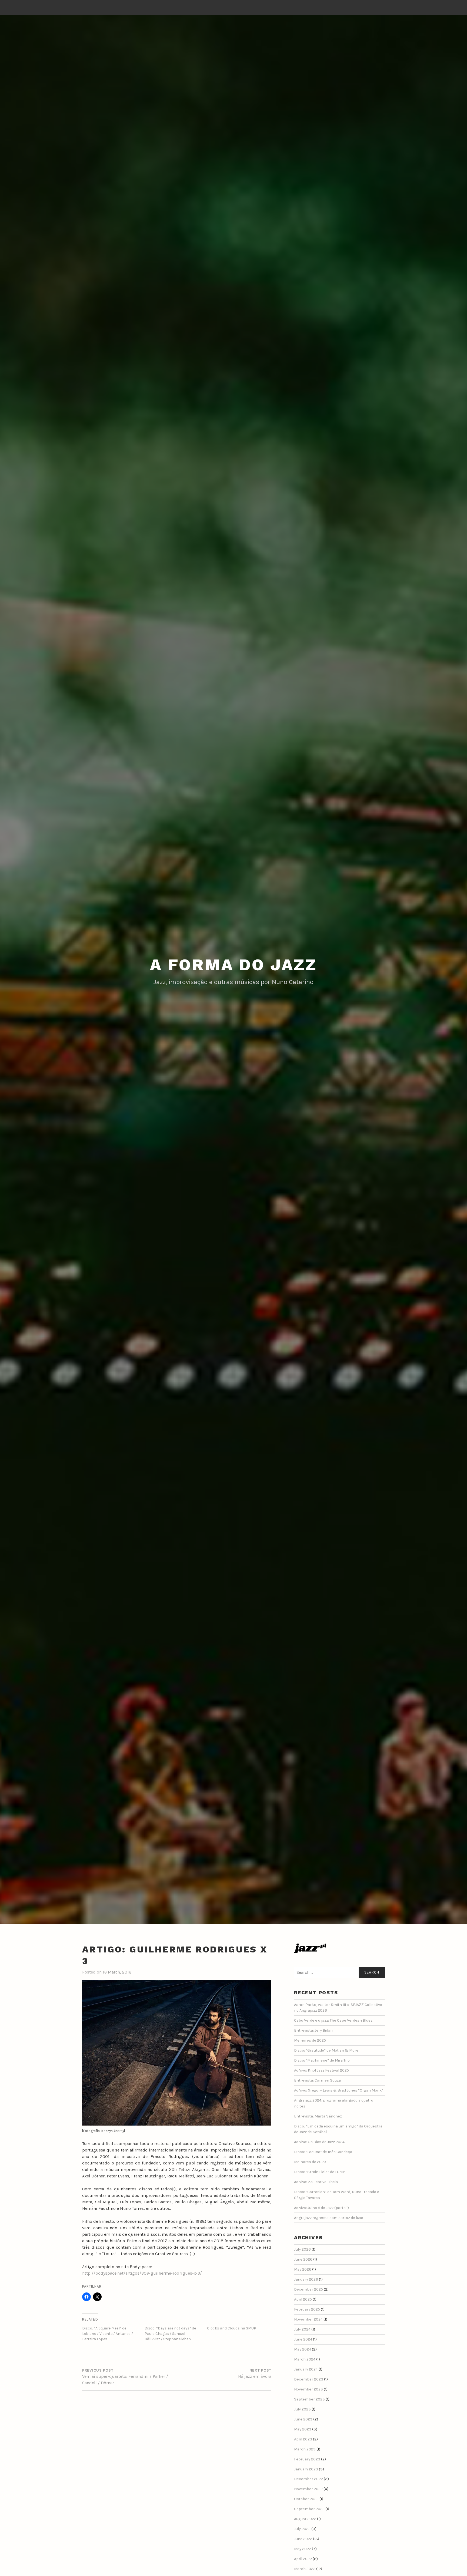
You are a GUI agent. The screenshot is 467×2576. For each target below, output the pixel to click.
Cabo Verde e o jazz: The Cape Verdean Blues (333, 2020)
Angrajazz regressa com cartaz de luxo (329, 2218)
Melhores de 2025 (310, 2040)
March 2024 (305, 2359)
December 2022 (308, 2479)
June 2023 (303, 2419)
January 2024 (306, 2369)
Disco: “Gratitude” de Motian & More (326, 2050)
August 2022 (305, 2519)
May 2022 (303, 2549)
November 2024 (308, 2319)
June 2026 (303, 2259)
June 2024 (303, 2339)
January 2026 (306, 2279)
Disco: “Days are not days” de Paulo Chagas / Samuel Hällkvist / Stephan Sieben (170, 2334)
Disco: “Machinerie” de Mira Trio (322, 2060)
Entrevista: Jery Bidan (313, 2030)
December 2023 (309, 2379)
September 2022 (309, 2509)
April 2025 (303, 2299)
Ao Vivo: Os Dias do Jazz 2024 (319, 2142)
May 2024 (303, 2349)
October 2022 (306, 2499)
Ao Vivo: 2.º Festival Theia (316, 2182)
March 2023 (305, 2449)
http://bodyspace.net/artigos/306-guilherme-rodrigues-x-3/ (142, 2273)
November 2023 (308, 2389)
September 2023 (309, 2399)
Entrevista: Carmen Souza (317, 2080)
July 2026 (302, 2249)
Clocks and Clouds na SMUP (232, 2328)
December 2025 (308, 2289)
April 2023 (303, 2439)
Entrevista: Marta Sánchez (318, 2116)
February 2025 (307, 2309)
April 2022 (303, 2559)
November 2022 (308, 2489)
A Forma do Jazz (234, 965)
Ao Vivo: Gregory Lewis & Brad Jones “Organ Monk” (339, 2090)
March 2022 (305, 2569)
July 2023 (302, 2409)
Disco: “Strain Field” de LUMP (320, 2172)
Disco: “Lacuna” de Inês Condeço (323, 2152)
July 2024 (302, 2329)
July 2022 (302, 2529)
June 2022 (303, 2539)
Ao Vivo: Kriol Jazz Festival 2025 (321, 2070)
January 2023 (306, 2469)
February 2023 (307, 2459)
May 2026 (303, 2269)
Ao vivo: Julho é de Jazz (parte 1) (321, 2208)
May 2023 (303, 2429)
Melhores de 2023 (310, 2162)
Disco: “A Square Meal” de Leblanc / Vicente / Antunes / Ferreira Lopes (108, 2334)
